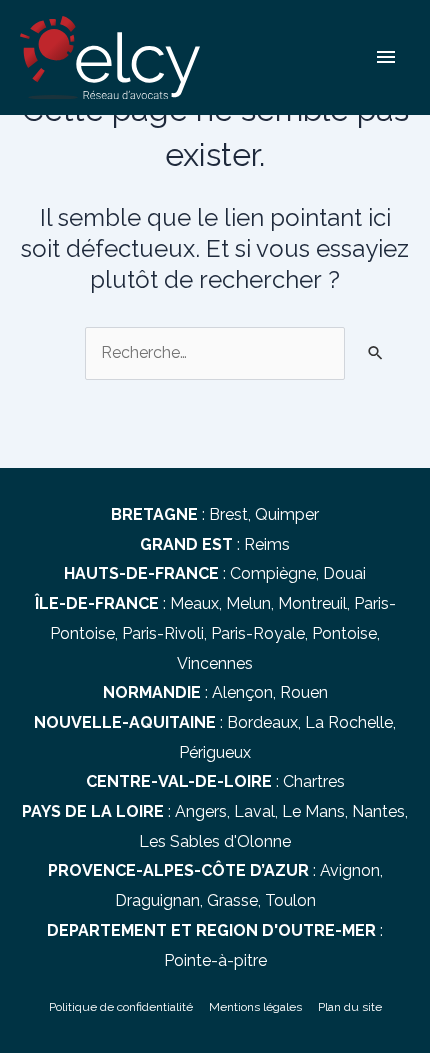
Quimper (287, 514)
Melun (248, 603)
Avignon (350, 870)
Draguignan (157, 900)
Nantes (378, 811)
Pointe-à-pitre (215, 960)
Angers (201, 811)
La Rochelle (349, 722)
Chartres (314, 781)
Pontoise (344, 633)
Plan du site (350, 1007)
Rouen (304, 692)
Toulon (290, 900)
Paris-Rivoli (163, 633)
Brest (228, 514)
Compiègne (273, 573)
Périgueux (215, 752)
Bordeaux (262, 722)
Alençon (242, 692)
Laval (254, 811)
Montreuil (312, 603)
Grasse (232, 900)
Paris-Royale (258, 633)
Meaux (194, 603)
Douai (344, 573)
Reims (267, 544)
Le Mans (313, 811)
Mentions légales (255, 1007)
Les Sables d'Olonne (215, 841)
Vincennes (215, 663)
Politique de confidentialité (121, 1007)
